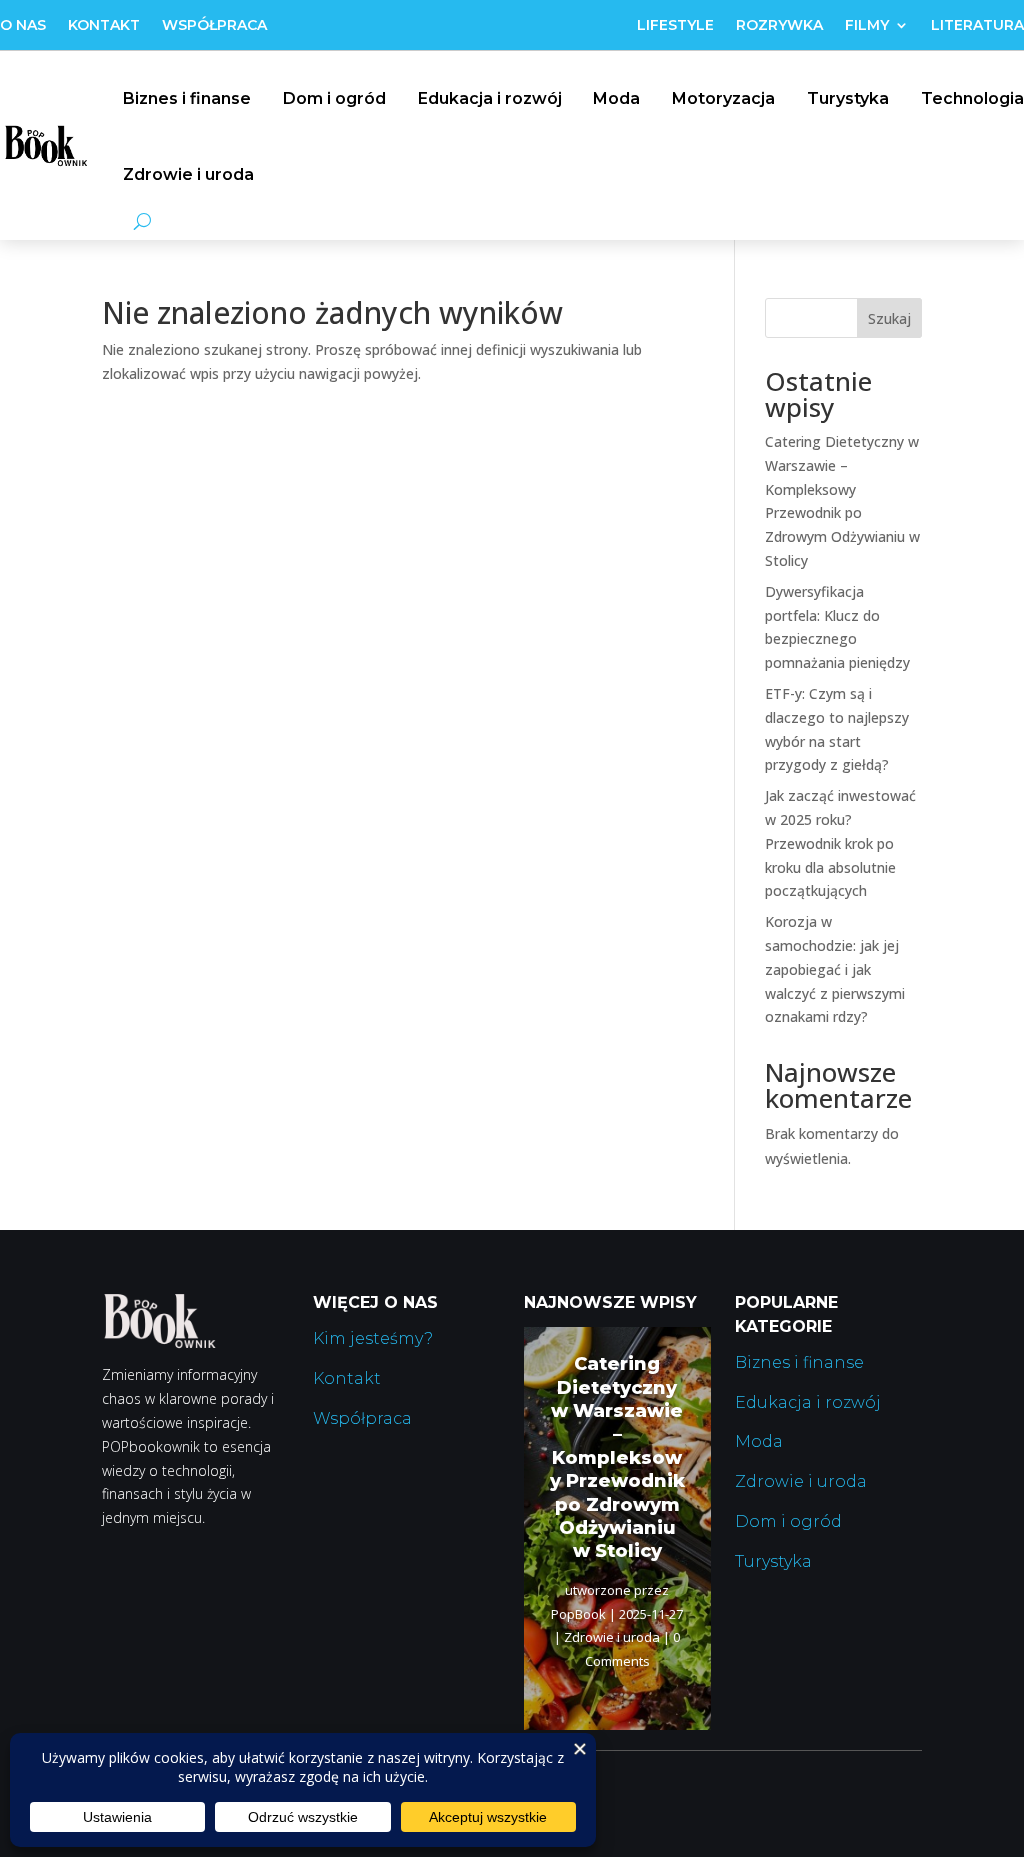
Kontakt (104, 26)
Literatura (977, 26)
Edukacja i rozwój (490, 98)
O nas (23, 26)
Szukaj (889, 318)
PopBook (578, 1614)
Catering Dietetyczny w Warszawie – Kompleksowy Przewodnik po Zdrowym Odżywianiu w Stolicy (617, 1457)
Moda (616, 98)
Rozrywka (779, 26)
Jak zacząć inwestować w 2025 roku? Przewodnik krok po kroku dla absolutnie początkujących (840, 843)
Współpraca (214, 26)
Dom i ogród (334, 98)
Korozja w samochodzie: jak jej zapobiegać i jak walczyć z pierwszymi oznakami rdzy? (835, 969)
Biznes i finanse (187, 98)
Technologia (972, 98)
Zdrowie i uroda (188, 174)
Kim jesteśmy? (373, 1338)
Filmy (867, 26)
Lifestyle (675, 26)
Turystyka (848, 98)
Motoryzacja (723, 98)
